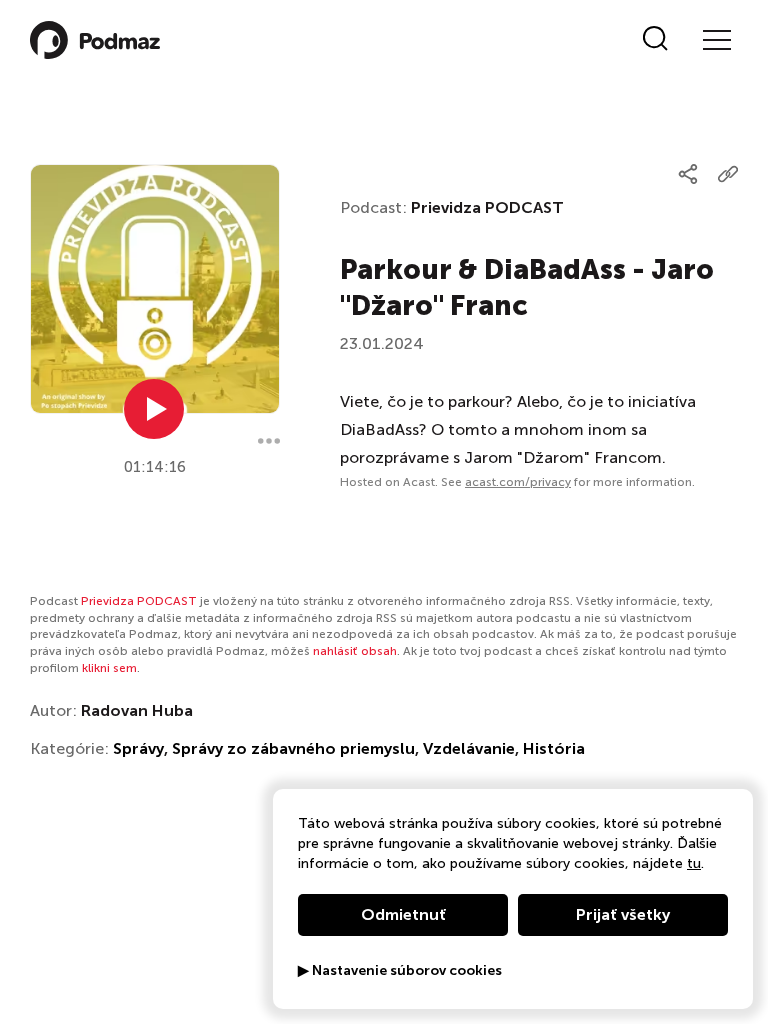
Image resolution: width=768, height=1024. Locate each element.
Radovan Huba (137, 710)
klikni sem (109, 668)
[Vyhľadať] (655, 40)
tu (694, 863)
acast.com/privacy (518, 482)
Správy (138, 748)
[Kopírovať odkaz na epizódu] (728, 174)
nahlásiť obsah (355, 651)
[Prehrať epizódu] (154, 409)
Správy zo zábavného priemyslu (293, 748)
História (554, 748)
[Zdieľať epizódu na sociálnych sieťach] (688, 174)
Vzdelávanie (469, 748)
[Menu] (716, 40)
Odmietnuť (403, 914)
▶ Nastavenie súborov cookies (400, 971)
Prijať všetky (623, 914)
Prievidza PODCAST (487, 207)
